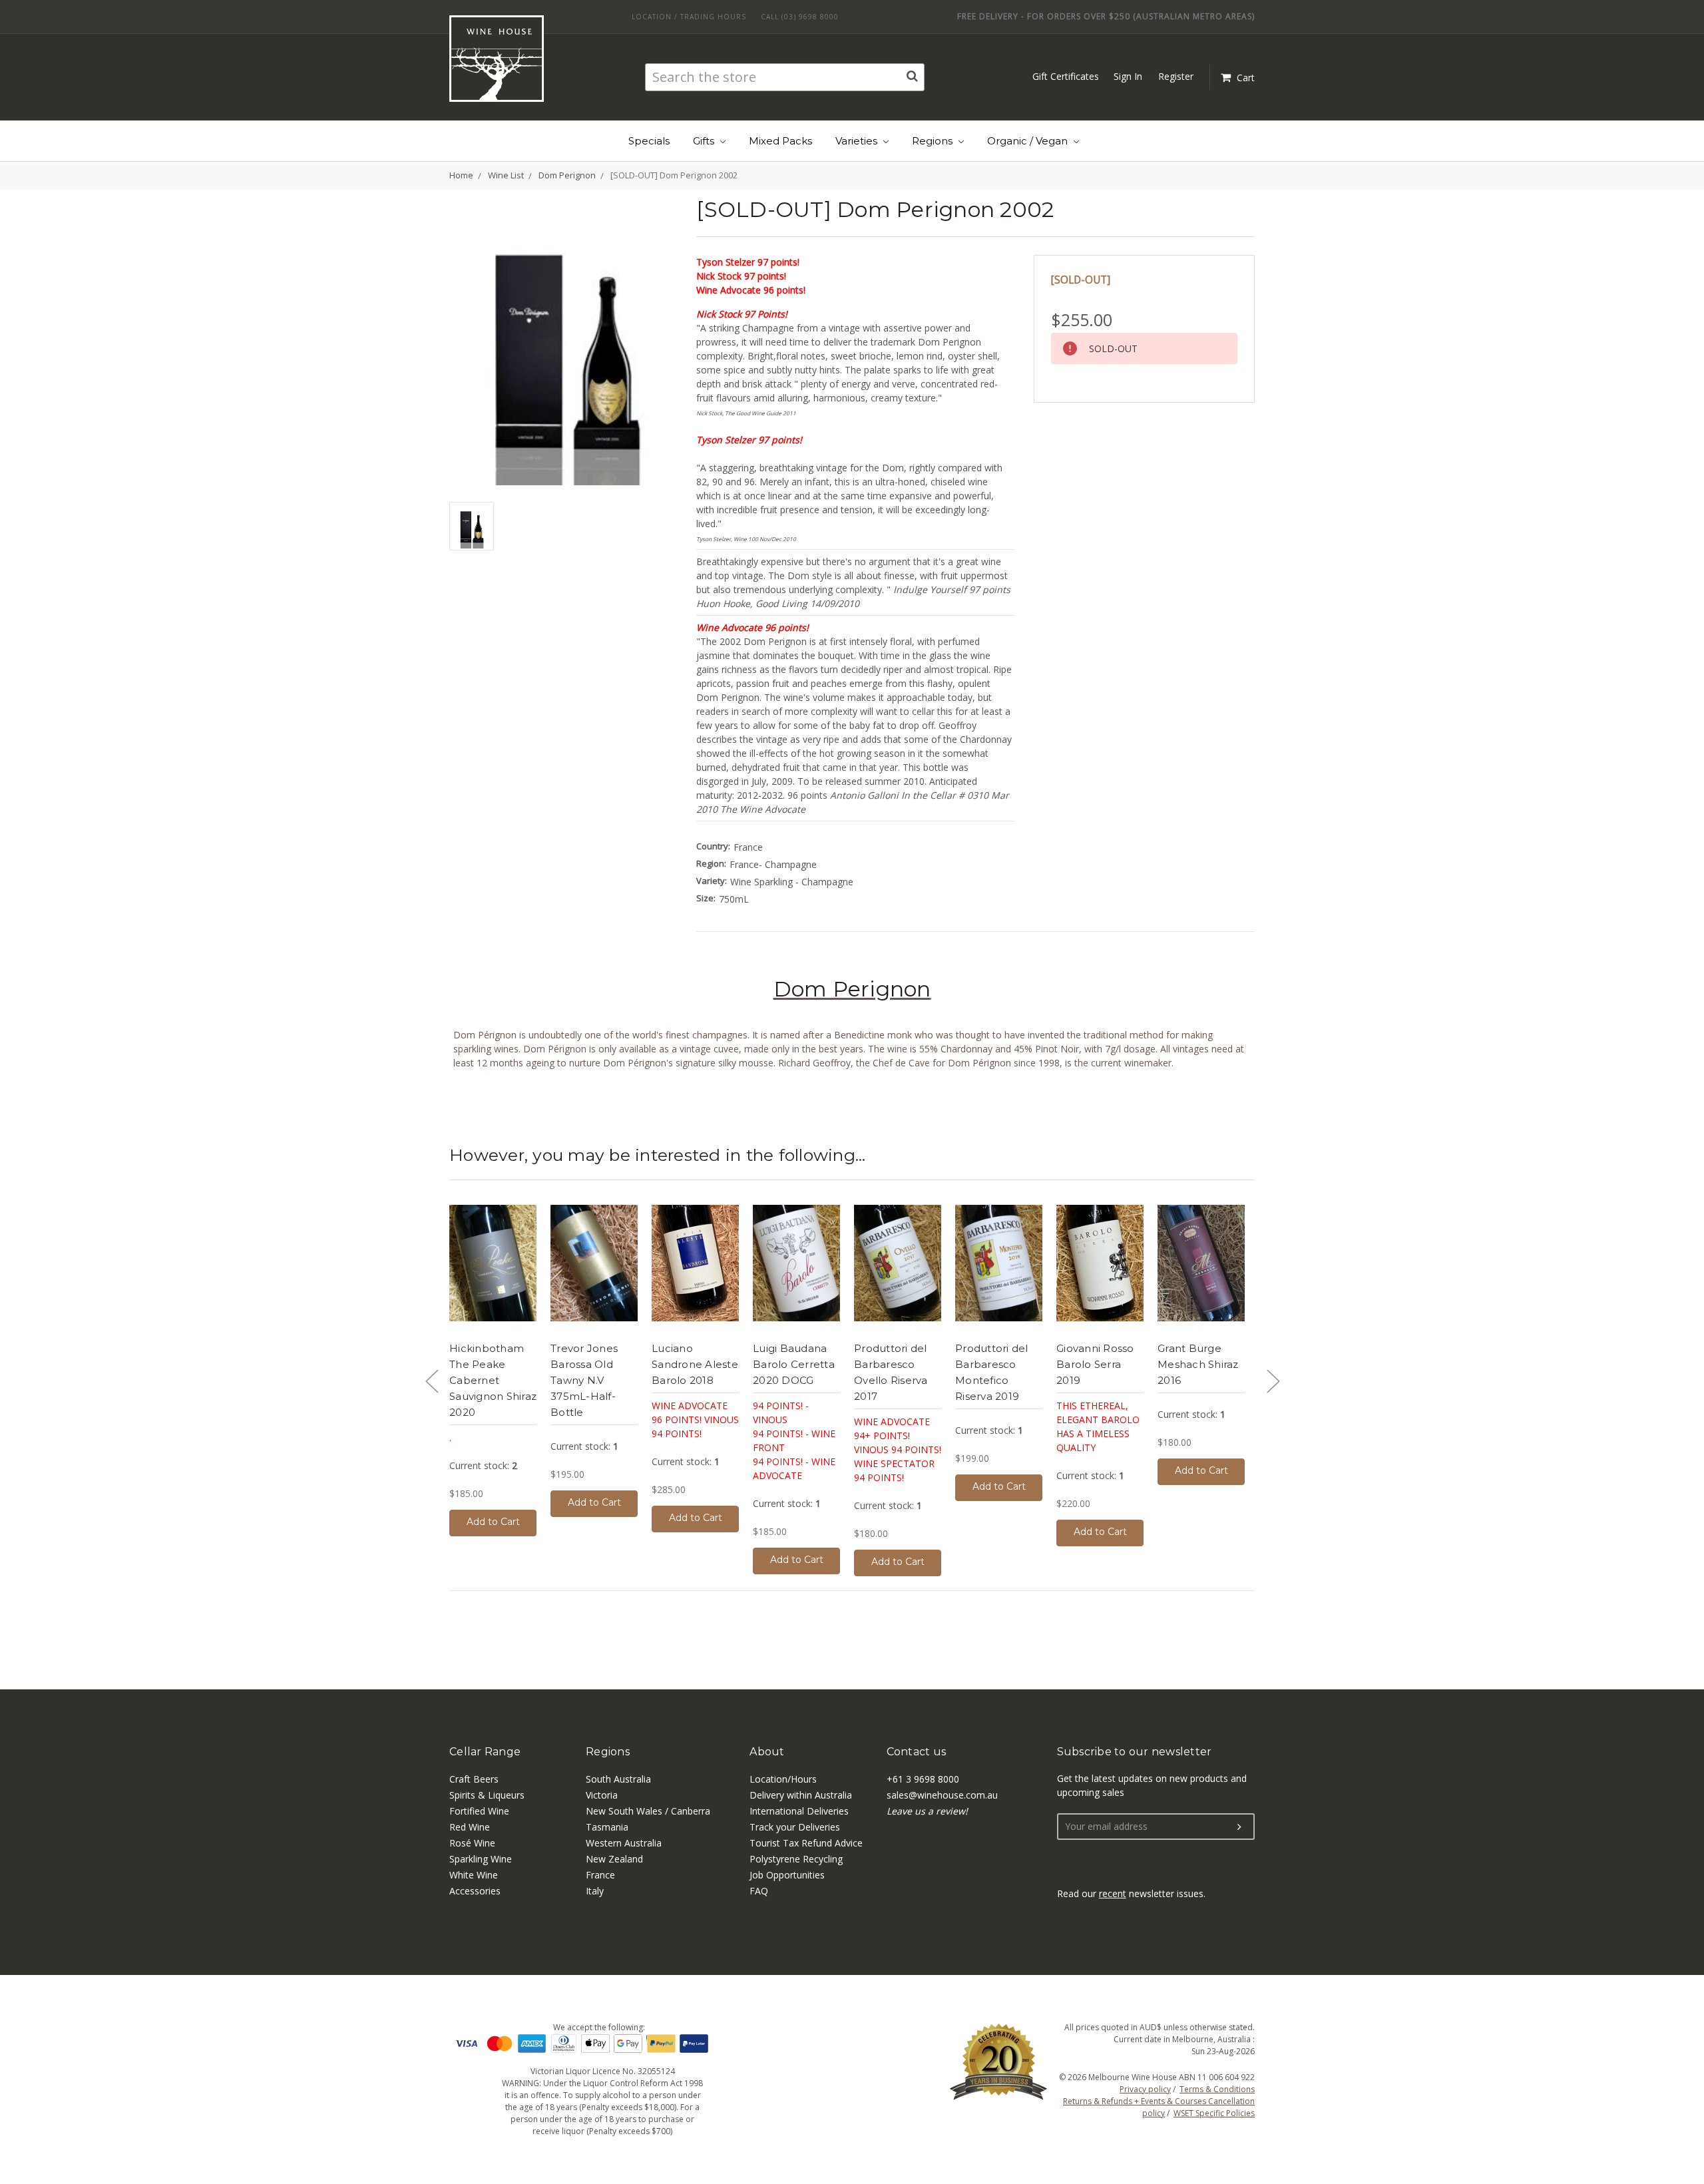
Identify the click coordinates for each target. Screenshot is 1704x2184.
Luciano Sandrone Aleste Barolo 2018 (695, 1364)
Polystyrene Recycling (796, 1859)
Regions (934, 141)
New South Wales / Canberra (648, 1811)
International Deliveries (799, 1811)
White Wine (474, 1875)
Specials (649, 141)
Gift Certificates (1066, 76)
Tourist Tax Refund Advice (806, 1843)
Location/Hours (783, 1779)
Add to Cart (493, 1522)
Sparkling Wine (481, 1859)
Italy (595, 1891)
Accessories (475, 1891)
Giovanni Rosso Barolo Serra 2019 (1095, 1364)
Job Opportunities (787, 1875)
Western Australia (624, 1843)
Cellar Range (485, 1752)
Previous (431, 1381)
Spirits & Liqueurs (487, 1795)
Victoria (602, 1795)
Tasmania (607, 1827)
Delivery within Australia (801, 1795)
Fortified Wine (479, 1811)
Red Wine (470, 1827)
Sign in (1128, 76)
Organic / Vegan (1029, 141)
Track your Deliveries (795, 1827)
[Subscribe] (1239, 1827)
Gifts (705, 141)
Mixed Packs (780, 141)
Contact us (917, 1752)
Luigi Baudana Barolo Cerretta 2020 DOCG (794, 1364)
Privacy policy (1145, 2089)
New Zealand (614, 1859)
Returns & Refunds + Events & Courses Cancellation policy (1159, 2107)
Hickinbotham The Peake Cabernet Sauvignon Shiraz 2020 (493, 1380)
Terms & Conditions (1217, 2089)
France (600, 1875)
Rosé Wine (472, 1843)
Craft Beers (474, 1779)
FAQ (759, 1891)
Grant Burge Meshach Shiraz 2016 (1198, 1364)
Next (1273, 1381)
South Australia (618, 1779)
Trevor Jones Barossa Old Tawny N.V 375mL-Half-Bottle (584, 1380)
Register (1176, 76)
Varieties (858, 141)
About (767, 1752)
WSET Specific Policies (1214, 2113)
